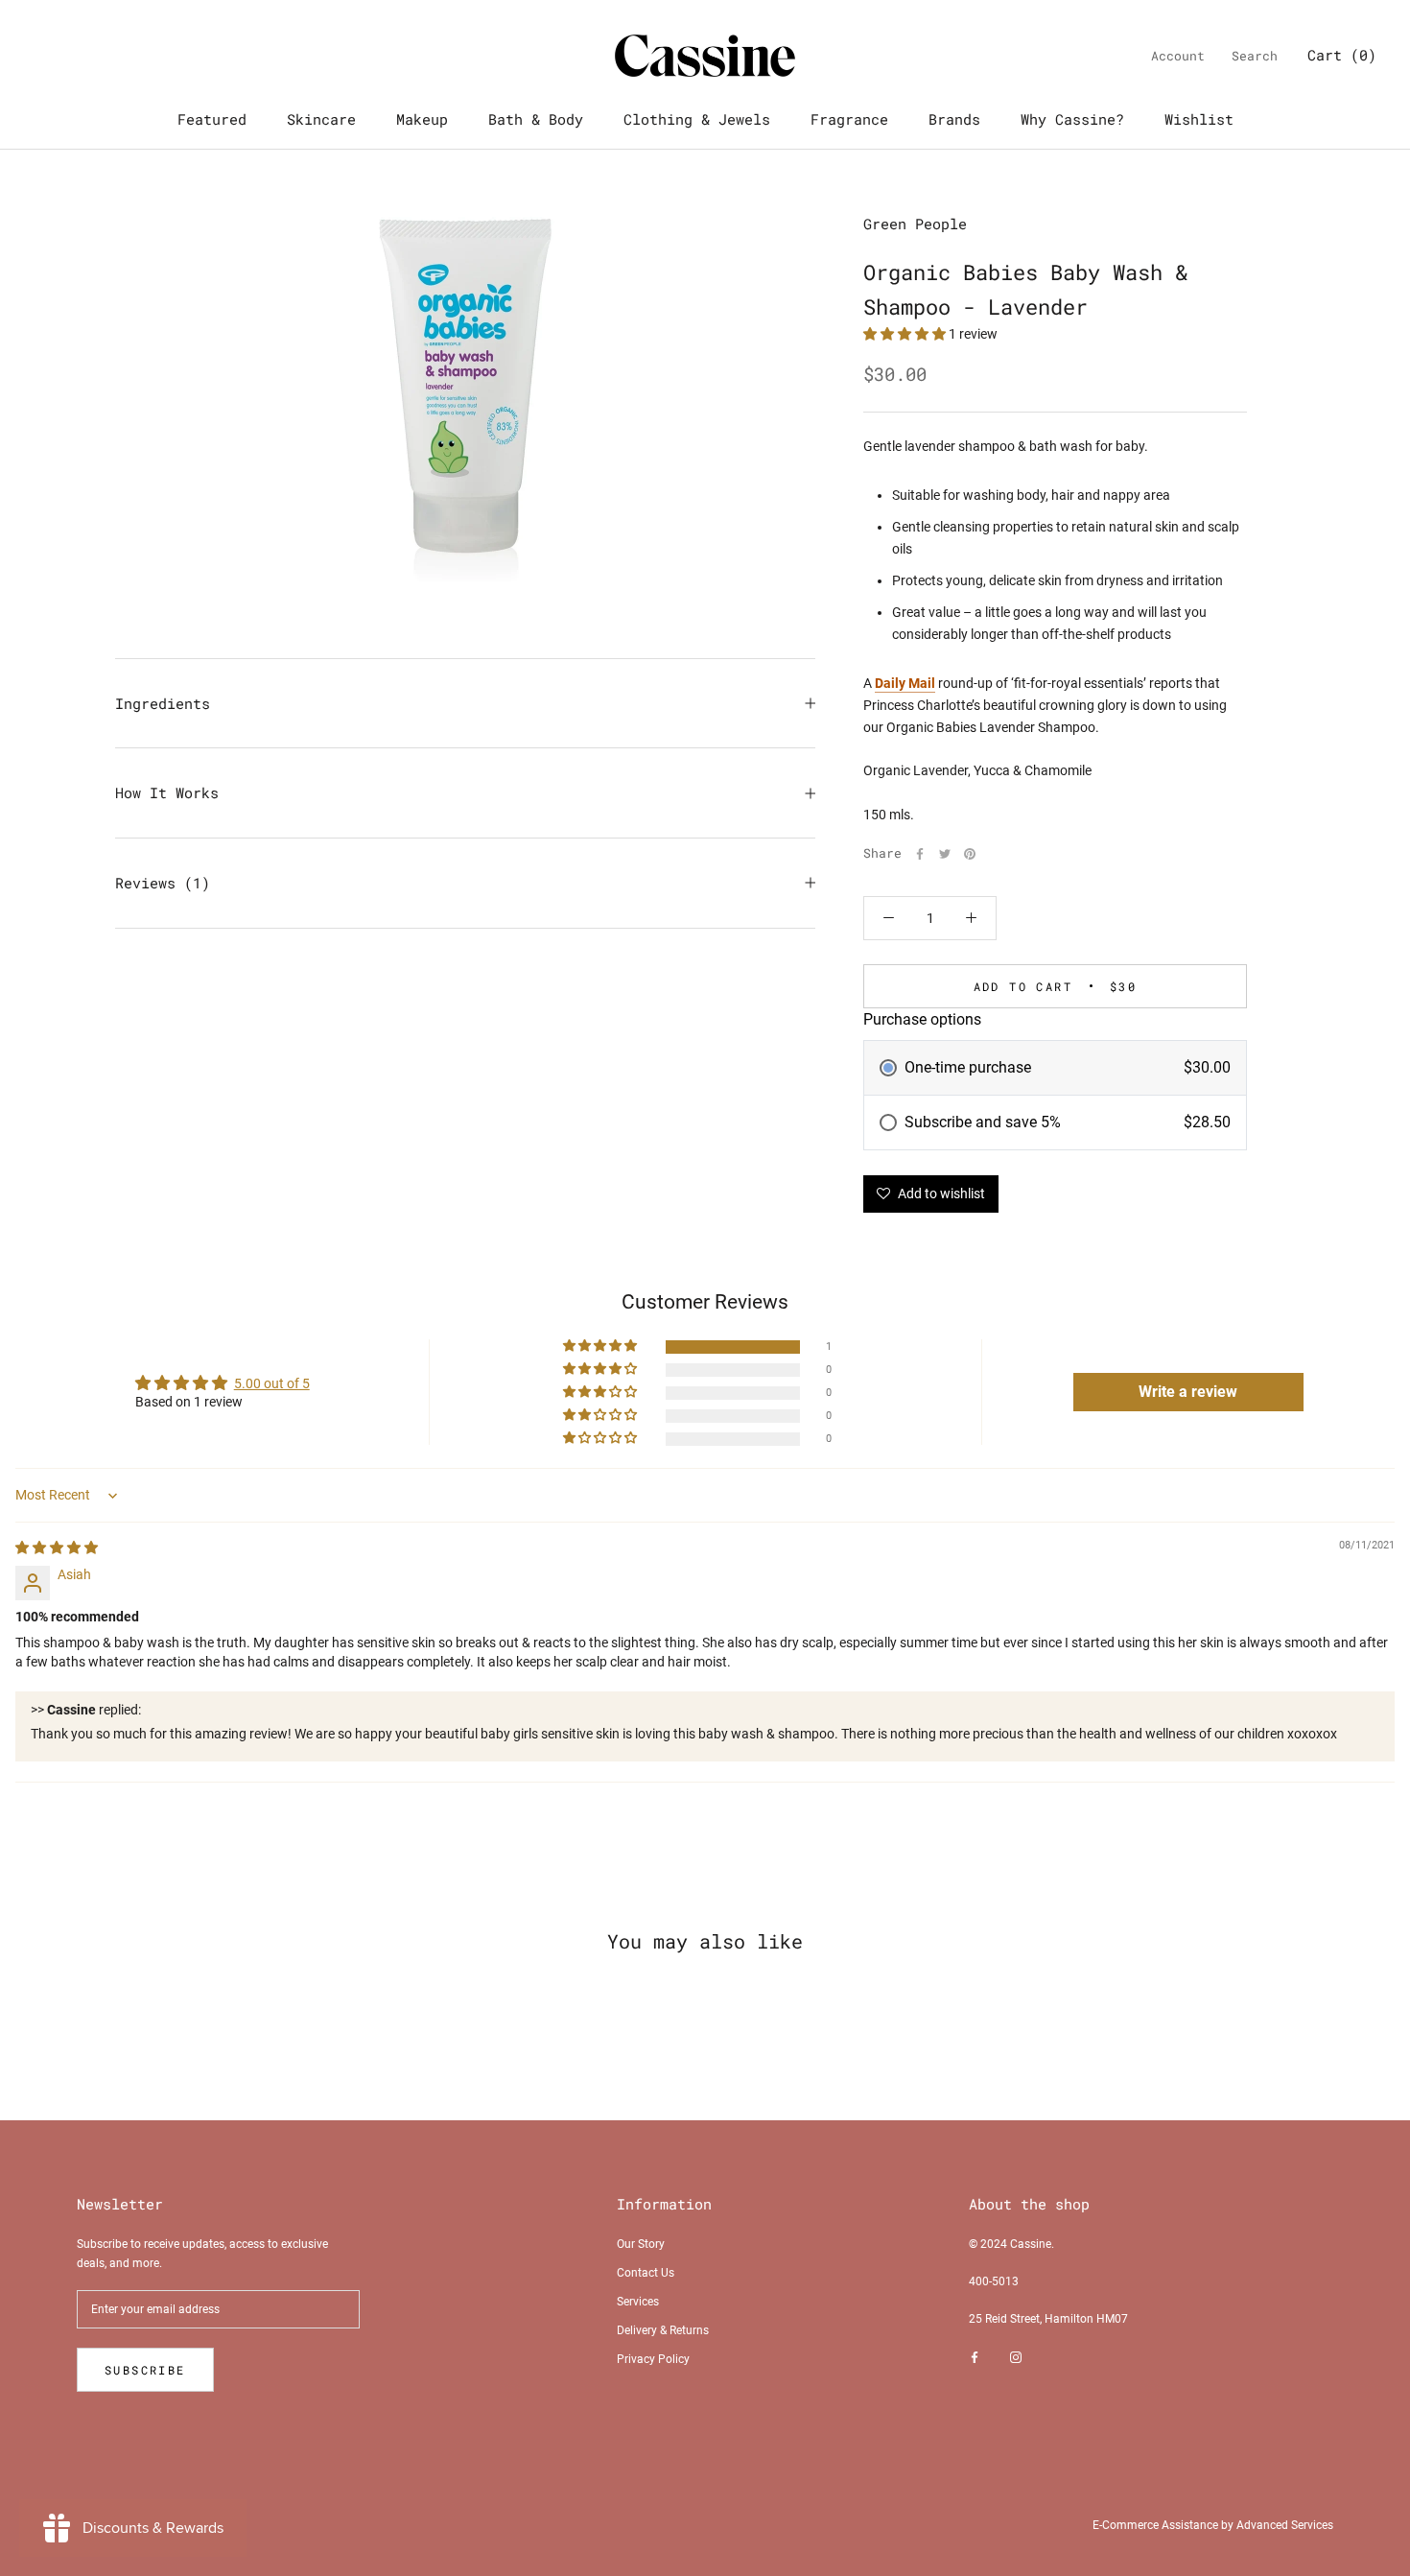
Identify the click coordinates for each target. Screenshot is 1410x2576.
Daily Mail (905, 683)
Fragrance (849, 119)
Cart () (1342, 55)
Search (1255, 56)
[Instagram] (1016, 2358)
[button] (906, 334)
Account (1178, 56)
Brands (954, 119)
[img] (57, 1548)
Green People (915, 224)
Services (638, 2302)
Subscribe (145, 2370)
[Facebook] (920, 854)
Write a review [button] (1188, 1392)
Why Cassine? (1072, 119)
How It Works (167, 792)
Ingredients (163, 703)
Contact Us (646, 2273)
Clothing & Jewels (697, 119)
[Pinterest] (970, 854)
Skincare (321, 119)
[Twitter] (945, 854)
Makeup (422, 119)
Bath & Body (536, 119)
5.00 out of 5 (272, 1383)
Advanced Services (1285, 2525)
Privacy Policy (653, 2359)
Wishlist (1199, 119)
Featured (212, 119)
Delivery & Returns (663, 2330)
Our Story (641, 2244)
